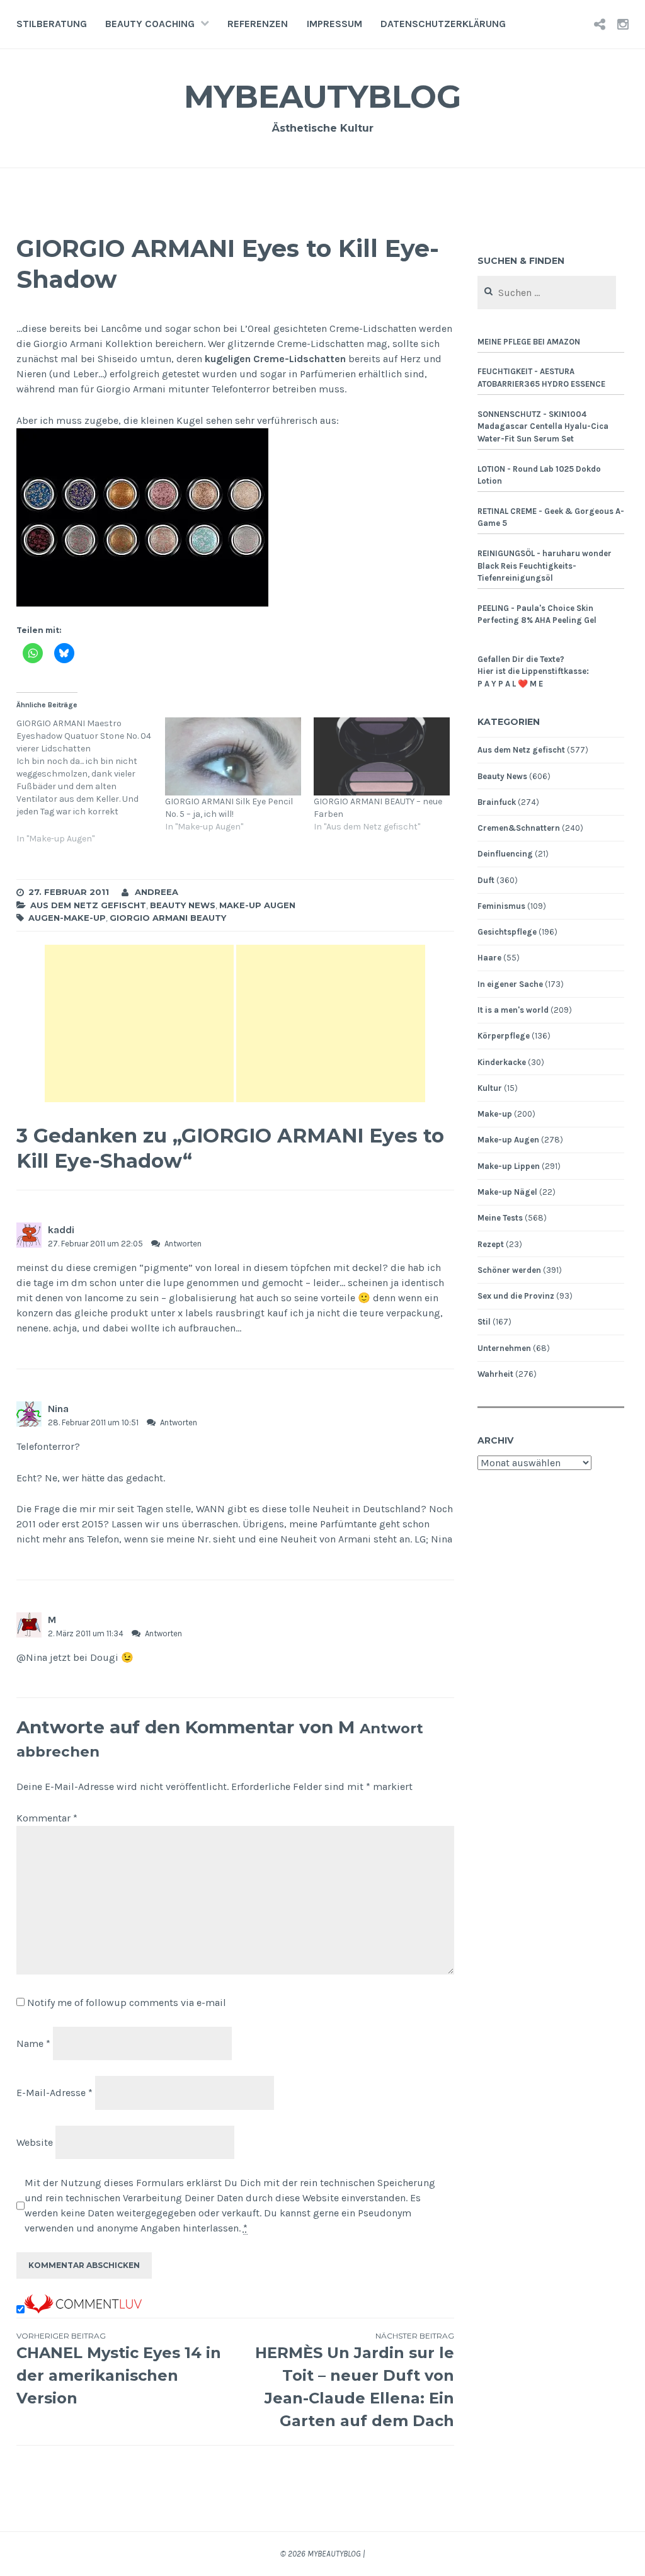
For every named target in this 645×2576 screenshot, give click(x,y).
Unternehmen (504, 1348)
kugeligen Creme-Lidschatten (275, 359)
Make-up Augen (257, 905)
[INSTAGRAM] (623, 24)
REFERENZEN (258, 24)
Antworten (183, 1244)
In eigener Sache (510, 984)
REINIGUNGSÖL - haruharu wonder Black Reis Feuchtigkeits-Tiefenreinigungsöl (545, 566)
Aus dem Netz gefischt (88, 905)
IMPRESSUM (334, 24)
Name (33, 2043)
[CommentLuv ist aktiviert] (83, 2310)
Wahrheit (495, 1374)
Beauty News (183, 905)
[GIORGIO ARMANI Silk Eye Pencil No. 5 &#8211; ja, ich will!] (233, 756)
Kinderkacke (502, 1062)
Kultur (490, 1088)
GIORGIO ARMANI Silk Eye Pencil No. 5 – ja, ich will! (229, 808)
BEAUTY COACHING (150, 24)
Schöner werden (509, 1270)
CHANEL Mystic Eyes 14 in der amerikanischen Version (119, 2369)
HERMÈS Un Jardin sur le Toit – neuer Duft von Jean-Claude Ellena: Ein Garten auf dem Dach (355, 2380)
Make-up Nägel (507, 1192)
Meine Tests (500, 1218)
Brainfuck (497, 802)
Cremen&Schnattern (519, 828)
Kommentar (47, 1818)
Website (35, 2142)
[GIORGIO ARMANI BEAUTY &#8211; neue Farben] (382, 756)
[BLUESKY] (600, 24)
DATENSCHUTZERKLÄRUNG (443, 24)
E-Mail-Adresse (54, 2093)
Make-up (495, 1114)
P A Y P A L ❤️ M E (510, 684)
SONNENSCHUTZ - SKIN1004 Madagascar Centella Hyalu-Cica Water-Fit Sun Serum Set (543, 426)
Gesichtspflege (507, 932)
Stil (484, 1322)
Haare (489, 958)
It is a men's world (513, 1010)
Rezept (491, 1244)
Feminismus (501, 906)
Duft (486, 880)
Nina (58, 1409)
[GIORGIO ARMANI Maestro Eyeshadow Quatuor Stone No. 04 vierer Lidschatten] (91, 788)
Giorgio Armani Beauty (168, 918)
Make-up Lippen (509, 1166)
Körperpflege (504, 1036)
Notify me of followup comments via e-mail (127, 2003)
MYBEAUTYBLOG (322, 97)
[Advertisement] (139, 1023)
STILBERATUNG (52, 24)
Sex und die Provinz (516, 1296)
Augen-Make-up (67, 918)
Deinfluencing (505, 854)
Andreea (157, 892)
